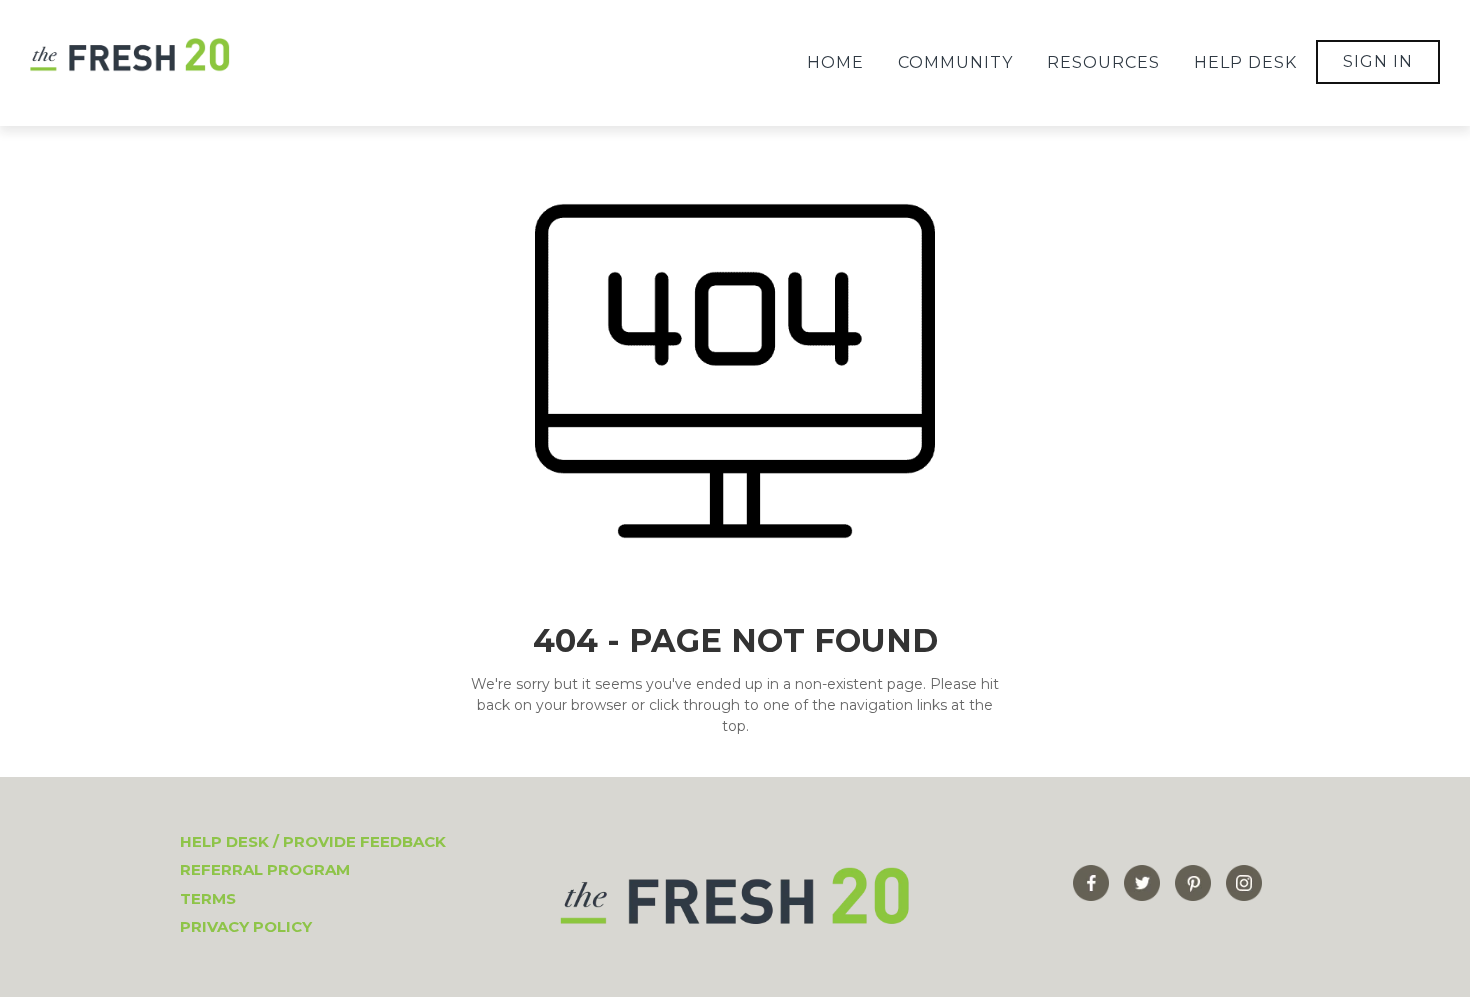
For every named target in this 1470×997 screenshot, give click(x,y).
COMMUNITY (955, 62)
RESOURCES (1103, 62)
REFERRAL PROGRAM (265, 869)
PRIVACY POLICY (246, 926)
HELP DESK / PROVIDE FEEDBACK (313, 841)
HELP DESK (1245, 62)
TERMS (208, 898)
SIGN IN (1378, 61)
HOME (835, 62)
